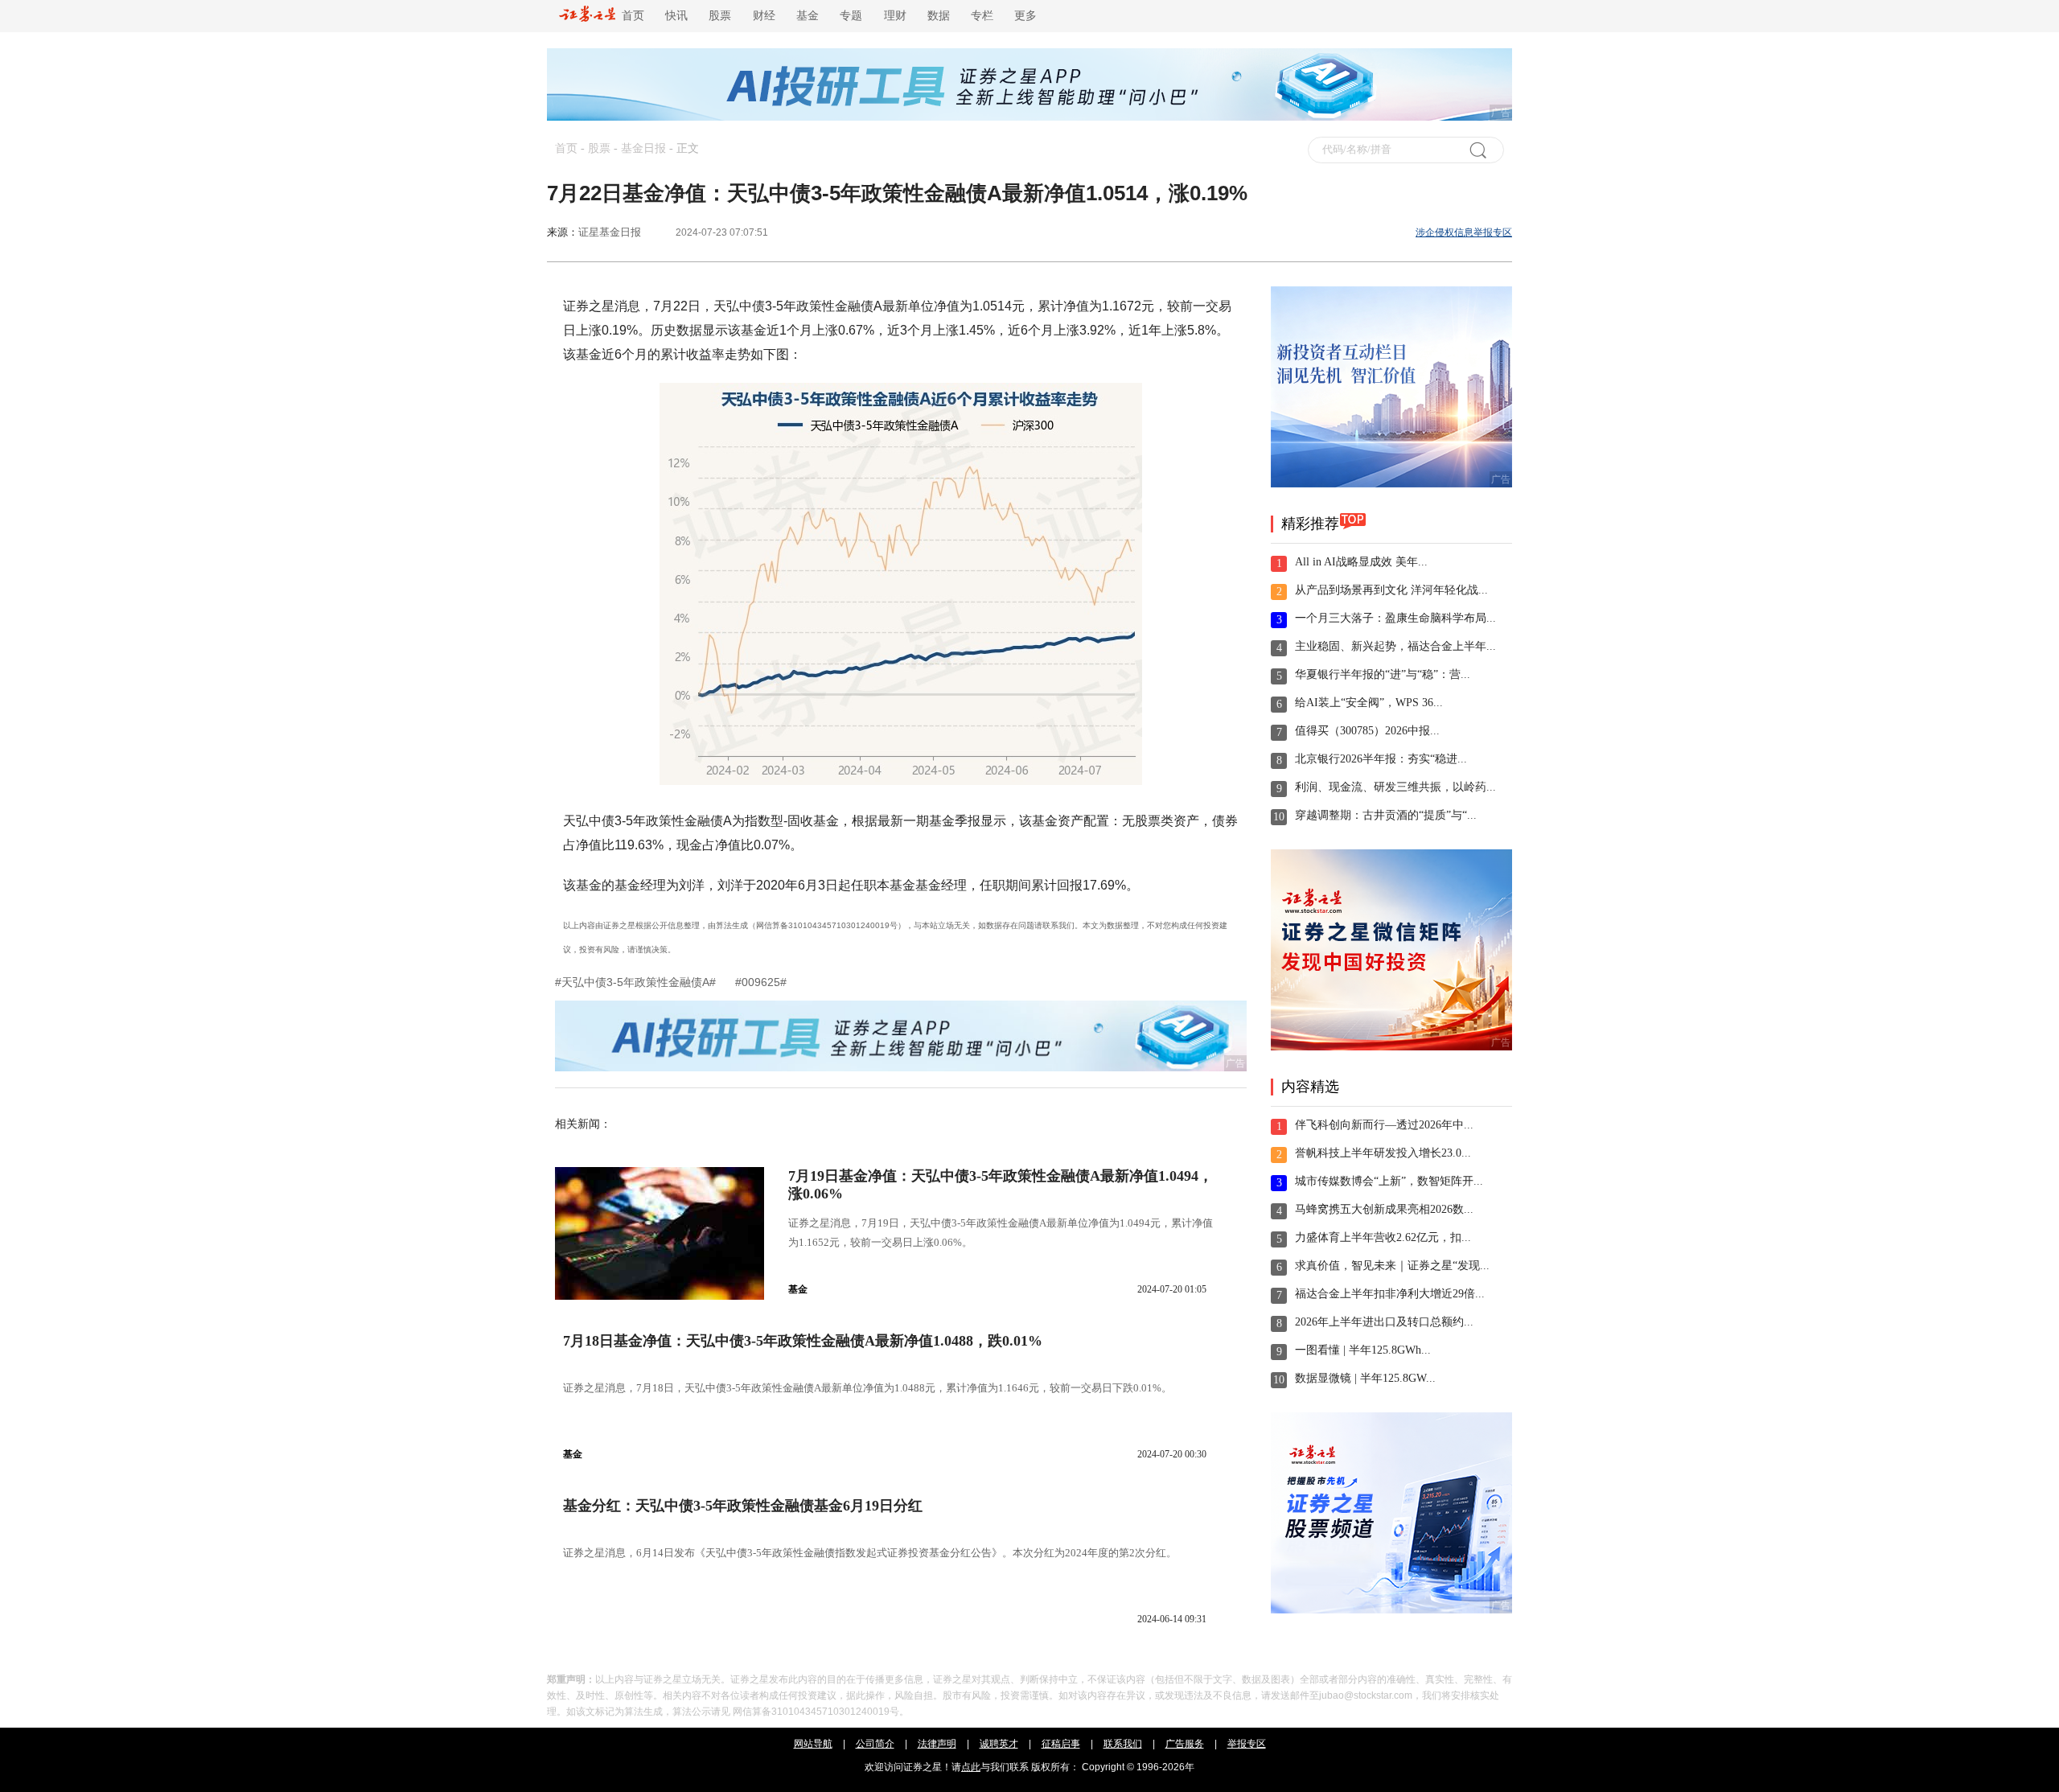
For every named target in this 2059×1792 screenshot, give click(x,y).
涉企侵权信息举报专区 (1464, 232)
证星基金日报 (610, 232)
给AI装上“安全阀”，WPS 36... (1369, 703)
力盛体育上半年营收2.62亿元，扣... (1383, 1237)
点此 (971, 1767)
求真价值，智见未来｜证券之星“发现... (1392, 1266)
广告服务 (1185, 1744)
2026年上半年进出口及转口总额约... (1384, 1322)
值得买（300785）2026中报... (1367, 731)
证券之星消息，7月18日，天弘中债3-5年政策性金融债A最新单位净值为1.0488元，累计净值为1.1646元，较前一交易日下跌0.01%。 (867, 1388)
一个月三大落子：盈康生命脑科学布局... (1395, 618)
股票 (720, 16)
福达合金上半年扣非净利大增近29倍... (1390, 1294)
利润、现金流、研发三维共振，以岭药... (1395, 787)
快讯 (676, 16)
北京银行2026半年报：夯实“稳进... (1381, 759)
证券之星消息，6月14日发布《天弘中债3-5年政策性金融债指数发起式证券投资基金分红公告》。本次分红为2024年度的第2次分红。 (870, 1553)
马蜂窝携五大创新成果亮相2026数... (1384, 1209)
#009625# (761, 982)
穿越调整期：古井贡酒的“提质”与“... (1386, 815)
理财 (895, 16)
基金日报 (643, 148)
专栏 (982, 16)
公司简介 (875, 1744)
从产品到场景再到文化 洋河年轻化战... (1391, 590)
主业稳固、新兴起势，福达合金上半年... (1395, 646)
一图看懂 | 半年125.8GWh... (1363, 1350)
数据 (939, 16)
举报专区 (1247, 1744)
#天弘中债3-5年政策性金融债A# (637, 982)
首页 (630, 16)
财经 (764, 16)
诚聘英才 (999, 1744)
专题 (851, 16)
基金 (808, 16)
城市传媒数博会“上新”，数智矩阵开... (1389, 1181)
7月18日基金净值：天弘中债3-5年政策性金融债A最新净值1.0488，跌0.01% (803, 1341)
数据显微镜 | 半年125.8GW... (1365, 1378)
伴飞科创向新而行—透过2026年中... (1384, 1125)
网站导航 (813, 1744)
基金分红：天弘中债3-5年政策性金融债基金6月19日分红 (743, 1506)
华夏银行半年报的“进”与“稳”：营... (1383, 674)
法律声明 (937, 1744)
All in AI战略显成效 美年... (1361, 562)
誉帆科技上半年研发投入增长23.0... (1383, 1153)
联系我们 (1123, 1744)
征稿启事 (1061, 1744)
